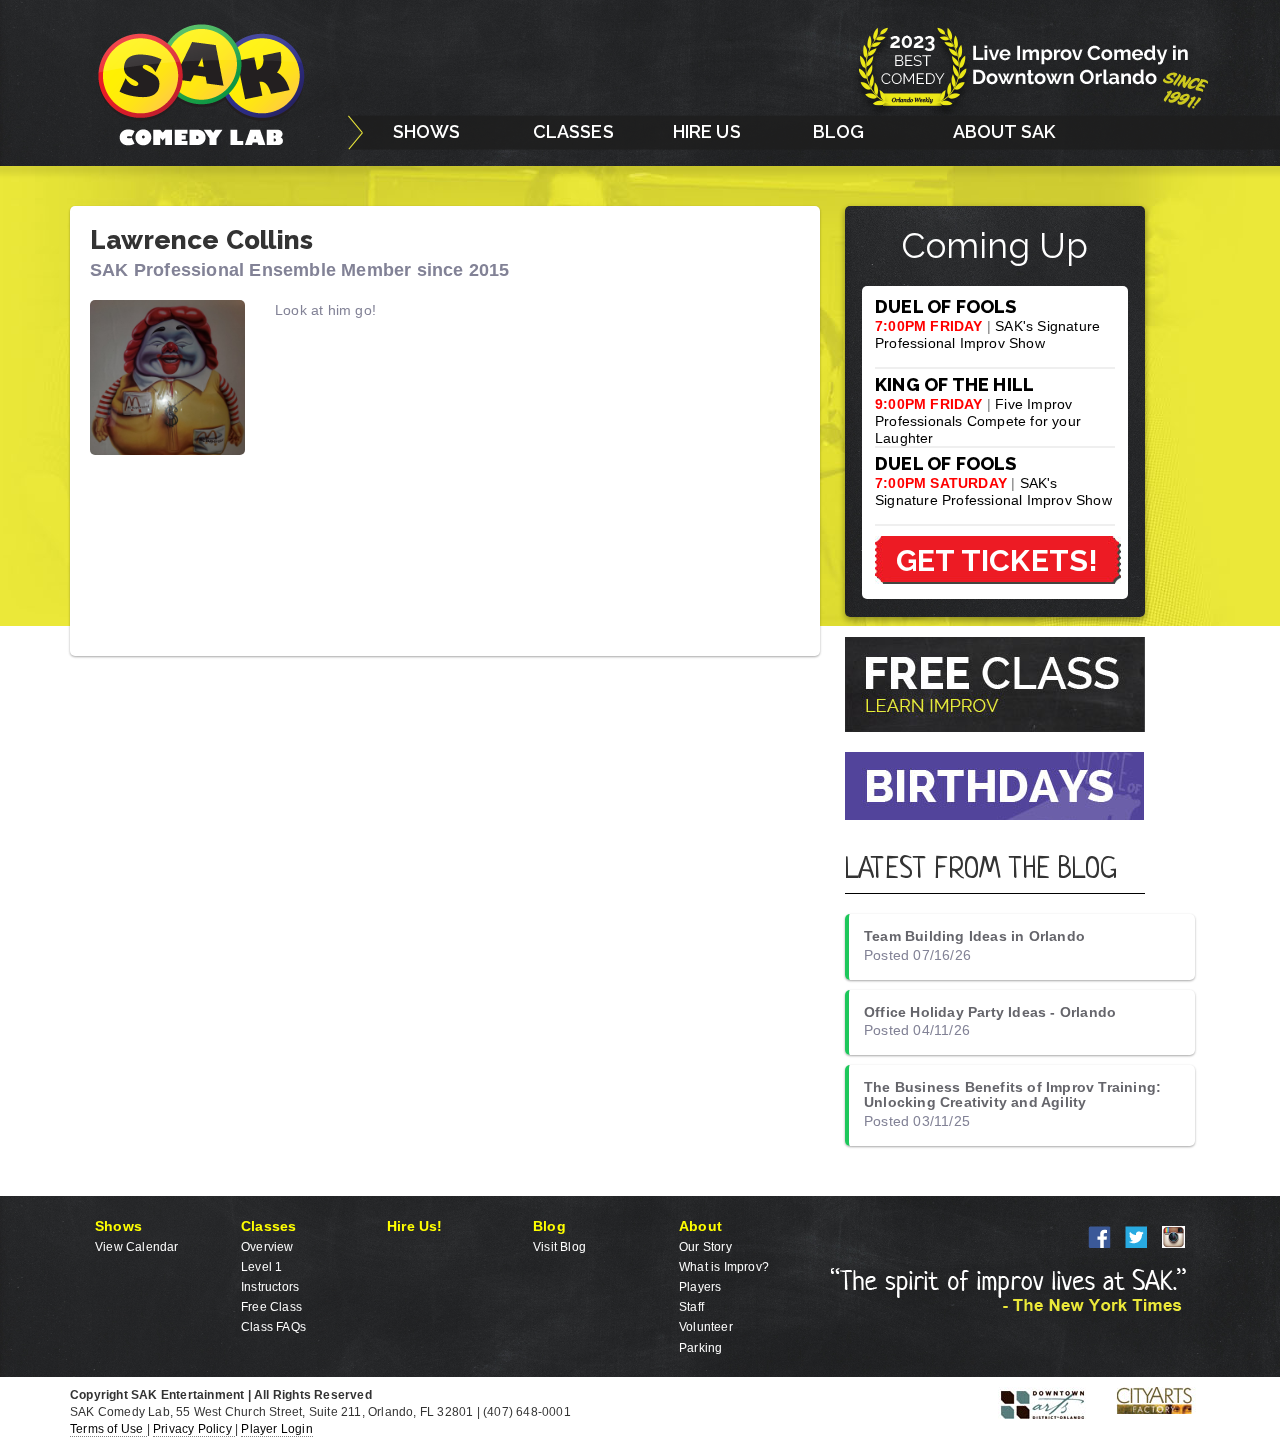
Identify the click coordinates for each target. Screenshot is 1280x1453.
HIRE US (707, 131)
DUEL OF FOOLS (946, 306)
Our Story (705, 1247)
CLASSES (573, 131)
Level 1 (261, 1267)
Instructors (270, 1287)
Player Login (276, 1429)
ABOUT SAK (1004, 131)
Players (700, 1287)
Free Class (271, 1307)
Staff (691, 1307)
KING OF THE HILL (954, 384)
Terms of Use (108, 1429)
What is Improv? (724, 1267)
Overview (267, 1247)
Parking (700, 1348)
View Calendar (137, 1247)
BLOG (839, 131)
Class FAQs (273, 1327)
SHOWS (427, 131)
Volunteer (706, 1327)
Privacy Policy (194, 1429)
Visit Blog (559, 1247)
